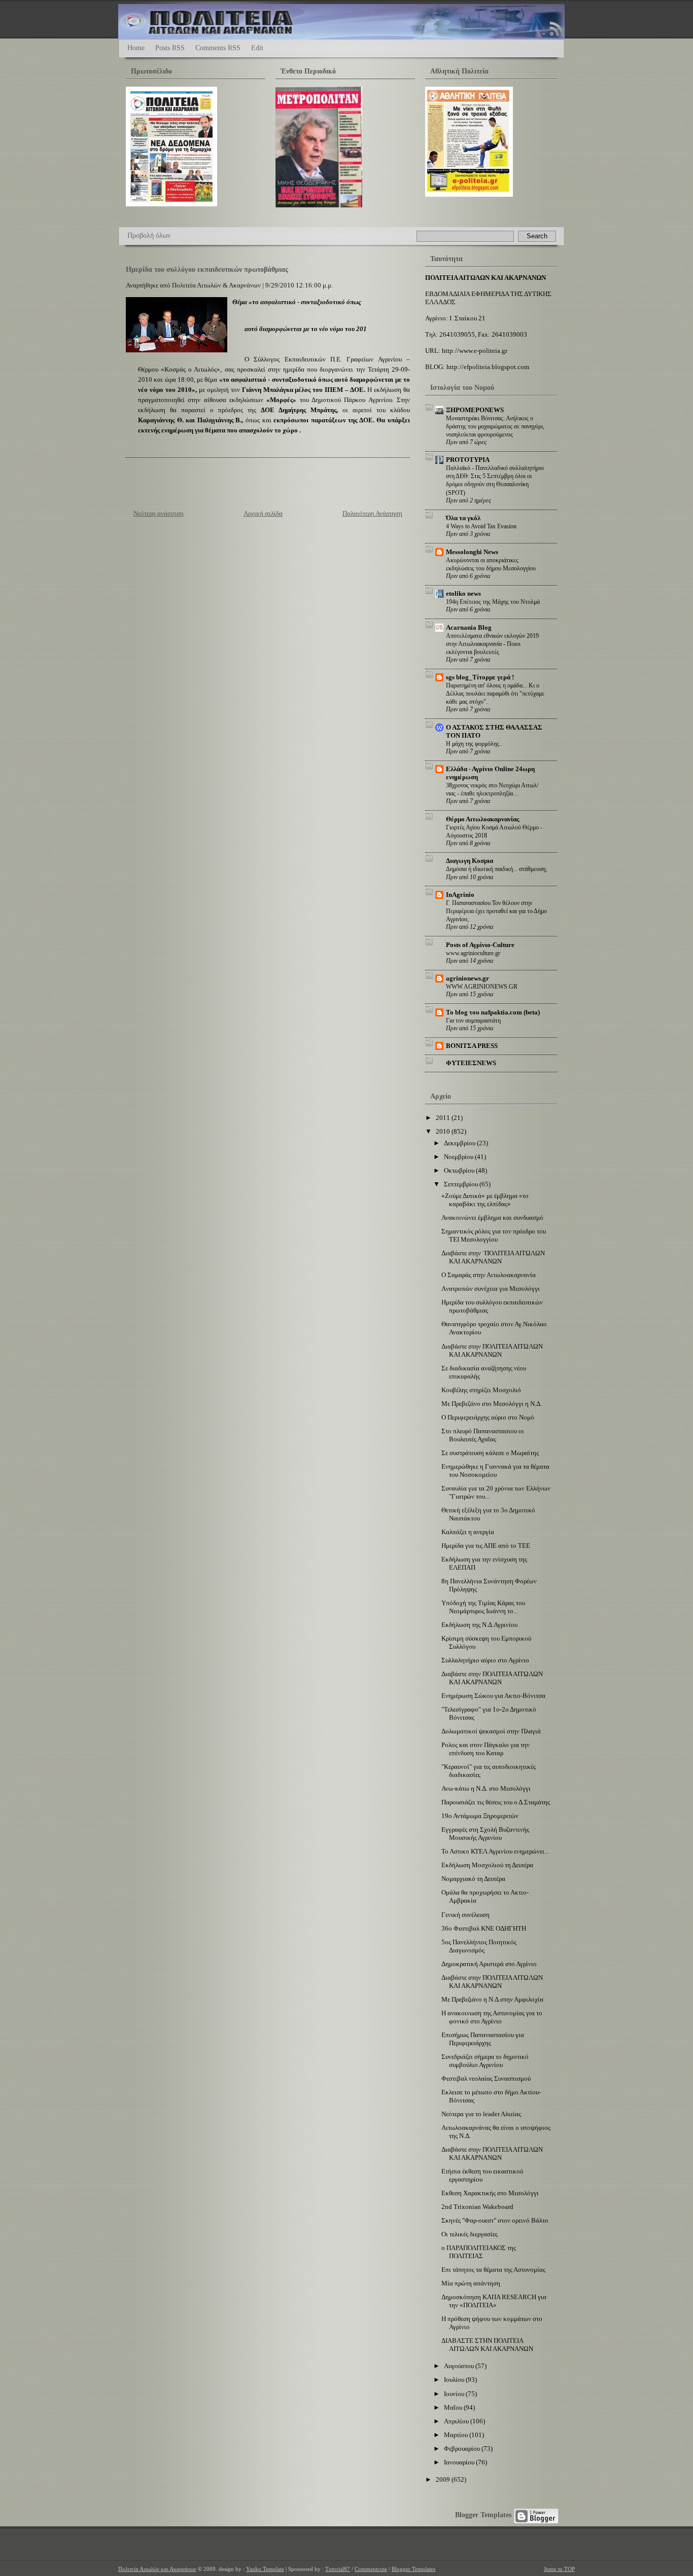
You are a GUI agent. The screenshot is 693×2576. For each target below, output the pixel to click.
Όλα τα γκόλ (463, 518)
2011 (444, 1118)
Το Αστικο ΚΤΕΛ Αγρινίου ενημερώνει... (495, 1851)
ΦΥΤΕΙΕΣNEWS (471, 1063)
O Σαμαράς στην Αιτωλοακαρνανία (489, 1275)
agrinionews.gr (467, 978)
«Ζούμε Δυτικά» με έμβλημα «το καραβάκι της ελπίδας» (485, 1200)
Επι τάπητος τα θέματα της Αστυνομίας (493, 2270)
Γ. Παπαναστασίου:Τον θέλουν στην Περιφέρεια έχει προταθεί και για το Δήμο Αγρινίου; (496, 911)
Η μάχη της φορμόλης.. (474, 744)
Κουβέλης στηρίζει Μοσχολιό (481, 1390)
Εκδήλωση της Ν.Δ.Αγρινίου (479, 1625)
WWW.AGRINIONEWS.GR (482, 987)
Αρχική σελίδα (263, 513)
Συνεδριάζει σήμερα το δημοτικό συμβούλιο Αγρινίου (485, 2061)
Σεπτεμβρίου (462, 1184)
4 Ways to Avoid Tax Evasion (481, 526)
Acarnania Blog (469, 627)
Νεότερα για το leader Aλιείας (481, 2114)
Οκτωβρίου (460, 1170)
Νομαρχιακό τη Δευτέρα (473, 1879)
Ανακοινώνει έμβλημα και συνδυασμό (492, 1218)
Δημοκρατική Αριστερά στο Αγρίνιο (489, 1964)
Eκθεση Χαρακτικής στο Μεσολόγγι (490, 2193)
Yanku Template (265, 2569)
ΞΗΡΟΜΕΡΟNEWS (475, 410)
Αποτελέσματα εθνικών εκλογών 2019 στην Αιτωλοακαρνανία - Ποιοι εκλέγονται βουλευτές (492, 644)
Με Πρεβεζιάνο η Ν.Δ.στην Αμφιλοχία (492, 1999)
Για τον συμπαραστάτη (473, 1021)
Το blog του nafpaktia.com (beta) (493, 1012)
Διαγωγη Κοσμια (470, 861)
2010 (444, 1131)
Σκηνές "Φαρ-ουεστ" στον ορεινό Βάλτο (495, 2220)
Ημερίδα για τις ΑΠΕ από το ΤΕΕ (486, 1546)
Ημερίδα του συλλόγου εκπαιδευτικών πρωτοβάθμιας (207, 269)
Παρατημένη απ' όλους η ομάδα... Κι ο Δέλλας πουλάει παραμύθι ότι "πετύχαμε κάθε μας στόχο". (495, 694)
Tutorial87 (338, 2569)
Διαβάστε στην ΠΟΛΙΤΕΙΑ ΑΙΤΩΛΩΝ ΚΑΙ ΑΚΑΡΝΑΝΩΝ (492, 1350)
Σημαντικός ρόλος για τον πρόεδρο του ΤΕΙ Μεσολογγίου (494, 1235)
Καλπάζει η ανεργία (468, 1532)
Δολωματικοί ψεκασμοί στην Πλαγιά (491, 1731)
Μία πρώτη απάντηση (471, 2283)
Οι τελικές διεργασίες (470, 2234)
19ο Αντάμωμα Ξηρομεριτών (480, 1816)
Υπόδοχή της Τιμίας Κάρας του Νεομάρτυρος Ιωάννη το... (483, 1607)
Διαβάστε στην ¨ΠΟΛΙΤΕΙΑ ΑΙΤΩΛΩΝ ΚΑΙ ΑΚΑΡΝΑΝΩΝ (493, 1257)
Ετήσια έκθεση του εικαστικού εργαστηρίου (482, 2175)
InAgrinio (460, 895)
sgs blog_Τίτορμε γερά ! (480, 677)
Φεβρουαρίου (463, 2448)
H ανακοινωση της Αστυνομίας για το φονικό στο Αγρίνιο (492, 2017)
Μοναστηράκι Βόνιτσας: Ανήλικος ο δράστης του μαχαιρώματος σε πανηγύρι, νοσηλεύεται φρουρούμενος (495, 426)
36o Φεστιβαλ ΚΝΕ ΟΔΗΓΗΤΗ (484, 1928)
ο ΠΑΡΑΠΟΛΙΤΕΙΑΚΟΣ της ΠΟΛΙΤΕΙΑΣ (479, 2252)
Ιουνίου (455, 2394)
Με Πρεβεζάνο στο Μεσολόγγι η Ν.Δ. (492, 1404)
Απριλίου (457, 2421)
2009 (444, 2479)
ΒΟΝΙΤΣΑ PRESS (472, 1046)
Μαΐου (454, 2407)
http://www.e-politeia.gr (475, 351)
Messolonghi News (472, 552)
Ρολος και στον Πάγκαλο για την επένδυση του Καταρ (486, 1749)
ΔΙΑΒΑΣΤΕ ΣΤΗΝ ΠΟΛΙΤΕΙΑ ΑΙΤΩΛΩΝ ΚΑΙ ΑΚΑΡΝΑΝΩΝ (487, 2345)
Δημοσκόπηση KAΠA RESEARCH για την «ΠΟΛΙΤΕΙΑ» (494, 2301)
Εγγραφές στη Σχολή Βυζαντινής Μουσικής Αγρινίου (485, 1834)
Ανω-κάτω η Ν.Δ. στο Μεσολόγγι (486, 1788)
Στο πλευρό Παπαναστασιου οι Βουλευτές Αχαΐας (483, 1435)
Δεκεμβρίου (460, 1143)
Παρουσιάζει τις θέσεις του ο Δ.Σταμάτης (496, 1802)
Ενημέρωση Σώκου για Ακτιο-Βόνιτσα (493, 1696)
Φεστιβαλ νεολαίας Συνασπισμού (486, 2078)
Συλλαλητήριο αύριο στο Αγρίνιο (485, 1660)
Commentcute (371, 2569)
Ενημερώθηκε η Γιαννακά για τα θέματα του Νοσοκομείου (495, 1471)
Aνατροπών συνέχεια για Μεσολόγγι (491, 1289)
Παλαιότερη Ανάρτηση (372, 513)
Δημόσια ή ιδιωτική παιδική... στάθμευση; (496, 869)
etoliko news (463, 593)
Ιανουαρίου (460, 2462)
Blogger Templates (483, 2515)
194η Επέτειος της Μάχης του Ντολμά (493, 602)
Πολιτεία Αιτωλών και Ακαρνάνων (157, 2569)
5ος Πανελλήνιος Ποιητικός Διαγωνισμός (479, 1946)
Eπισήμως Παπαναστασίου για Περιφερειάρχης (483, 2039)
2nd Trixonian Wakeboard (477, 2207)
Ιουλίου (455, 2380)
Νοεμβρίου (459, 1157)
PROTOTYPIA (468, 460)
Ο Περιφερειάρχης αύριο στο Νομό (488, 1417)
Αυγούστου (460, 2366)
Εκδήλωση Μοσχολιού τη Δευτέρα (487, 1865)
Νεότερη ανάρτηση (159, 513)
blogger (536, 2516)
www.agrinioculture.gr (473, 953)
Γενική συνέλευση (465, 1915)
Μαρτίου (457, 2435)
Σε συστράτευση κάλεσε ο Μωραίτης (490, 1453)
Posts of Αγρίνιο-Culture (480, 945)
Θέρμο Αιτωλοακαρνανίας (482, 819)
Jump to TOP (559, 2569)
